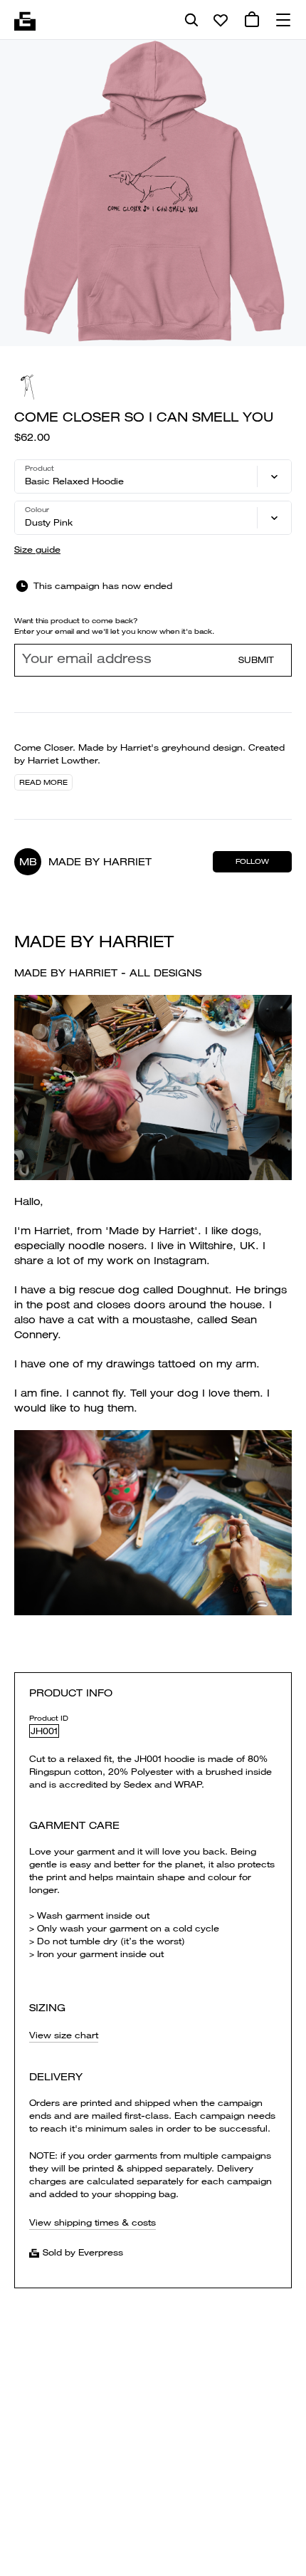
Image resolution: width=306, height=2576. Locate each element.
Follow (252, 861)
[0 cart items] (252, 20)
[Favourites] (221, 20)
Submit (256, 660)
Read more (43, 782)
